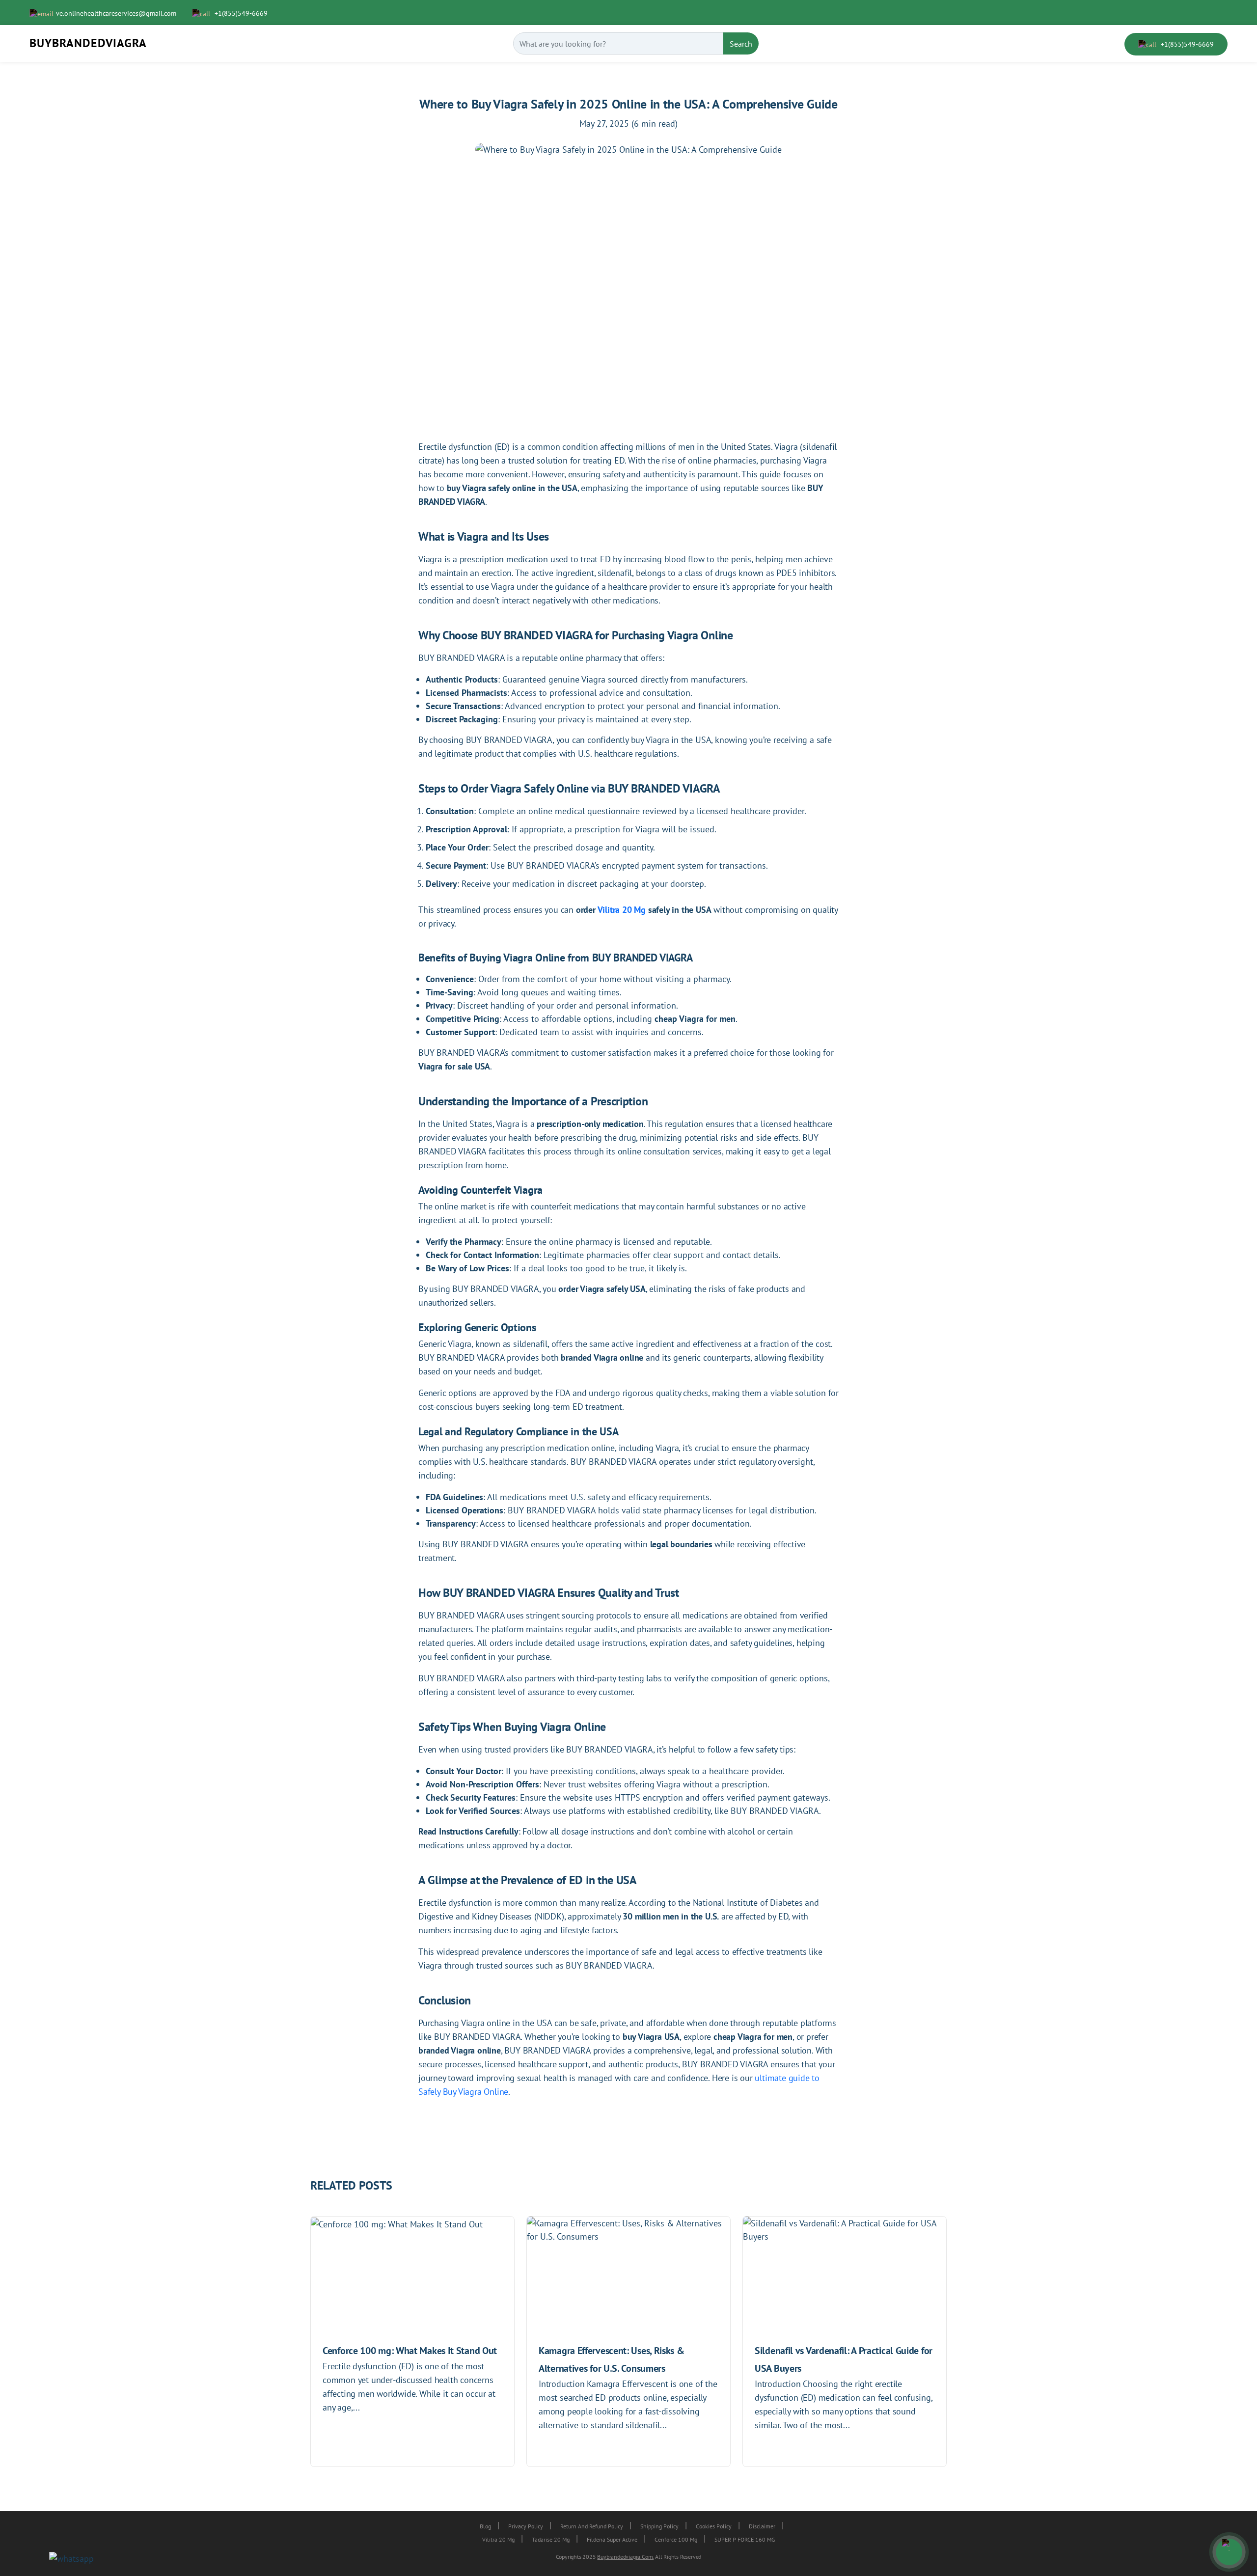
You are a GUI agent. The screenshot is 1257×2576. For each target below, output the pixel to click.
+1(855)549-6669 (240, 13)
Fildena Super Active (612, 2539)
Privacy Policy (526, 2526)
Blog (485, 2526)
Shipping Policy (659, 2526)
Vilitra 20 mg (498, 2539)
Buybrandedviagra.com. (625, 2557)
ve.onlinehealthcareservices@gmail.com (116, 13)
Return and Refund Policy (592, 2526)
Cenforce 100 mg (676, 2539)
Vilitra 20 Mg (622, 910)
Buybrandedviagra (88, 43)
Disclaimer (762, 2526)
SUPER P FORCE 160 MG (745, 2539)
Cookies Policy (714, 2526)
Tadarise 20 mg (551, 2539)
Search (741, 44)
